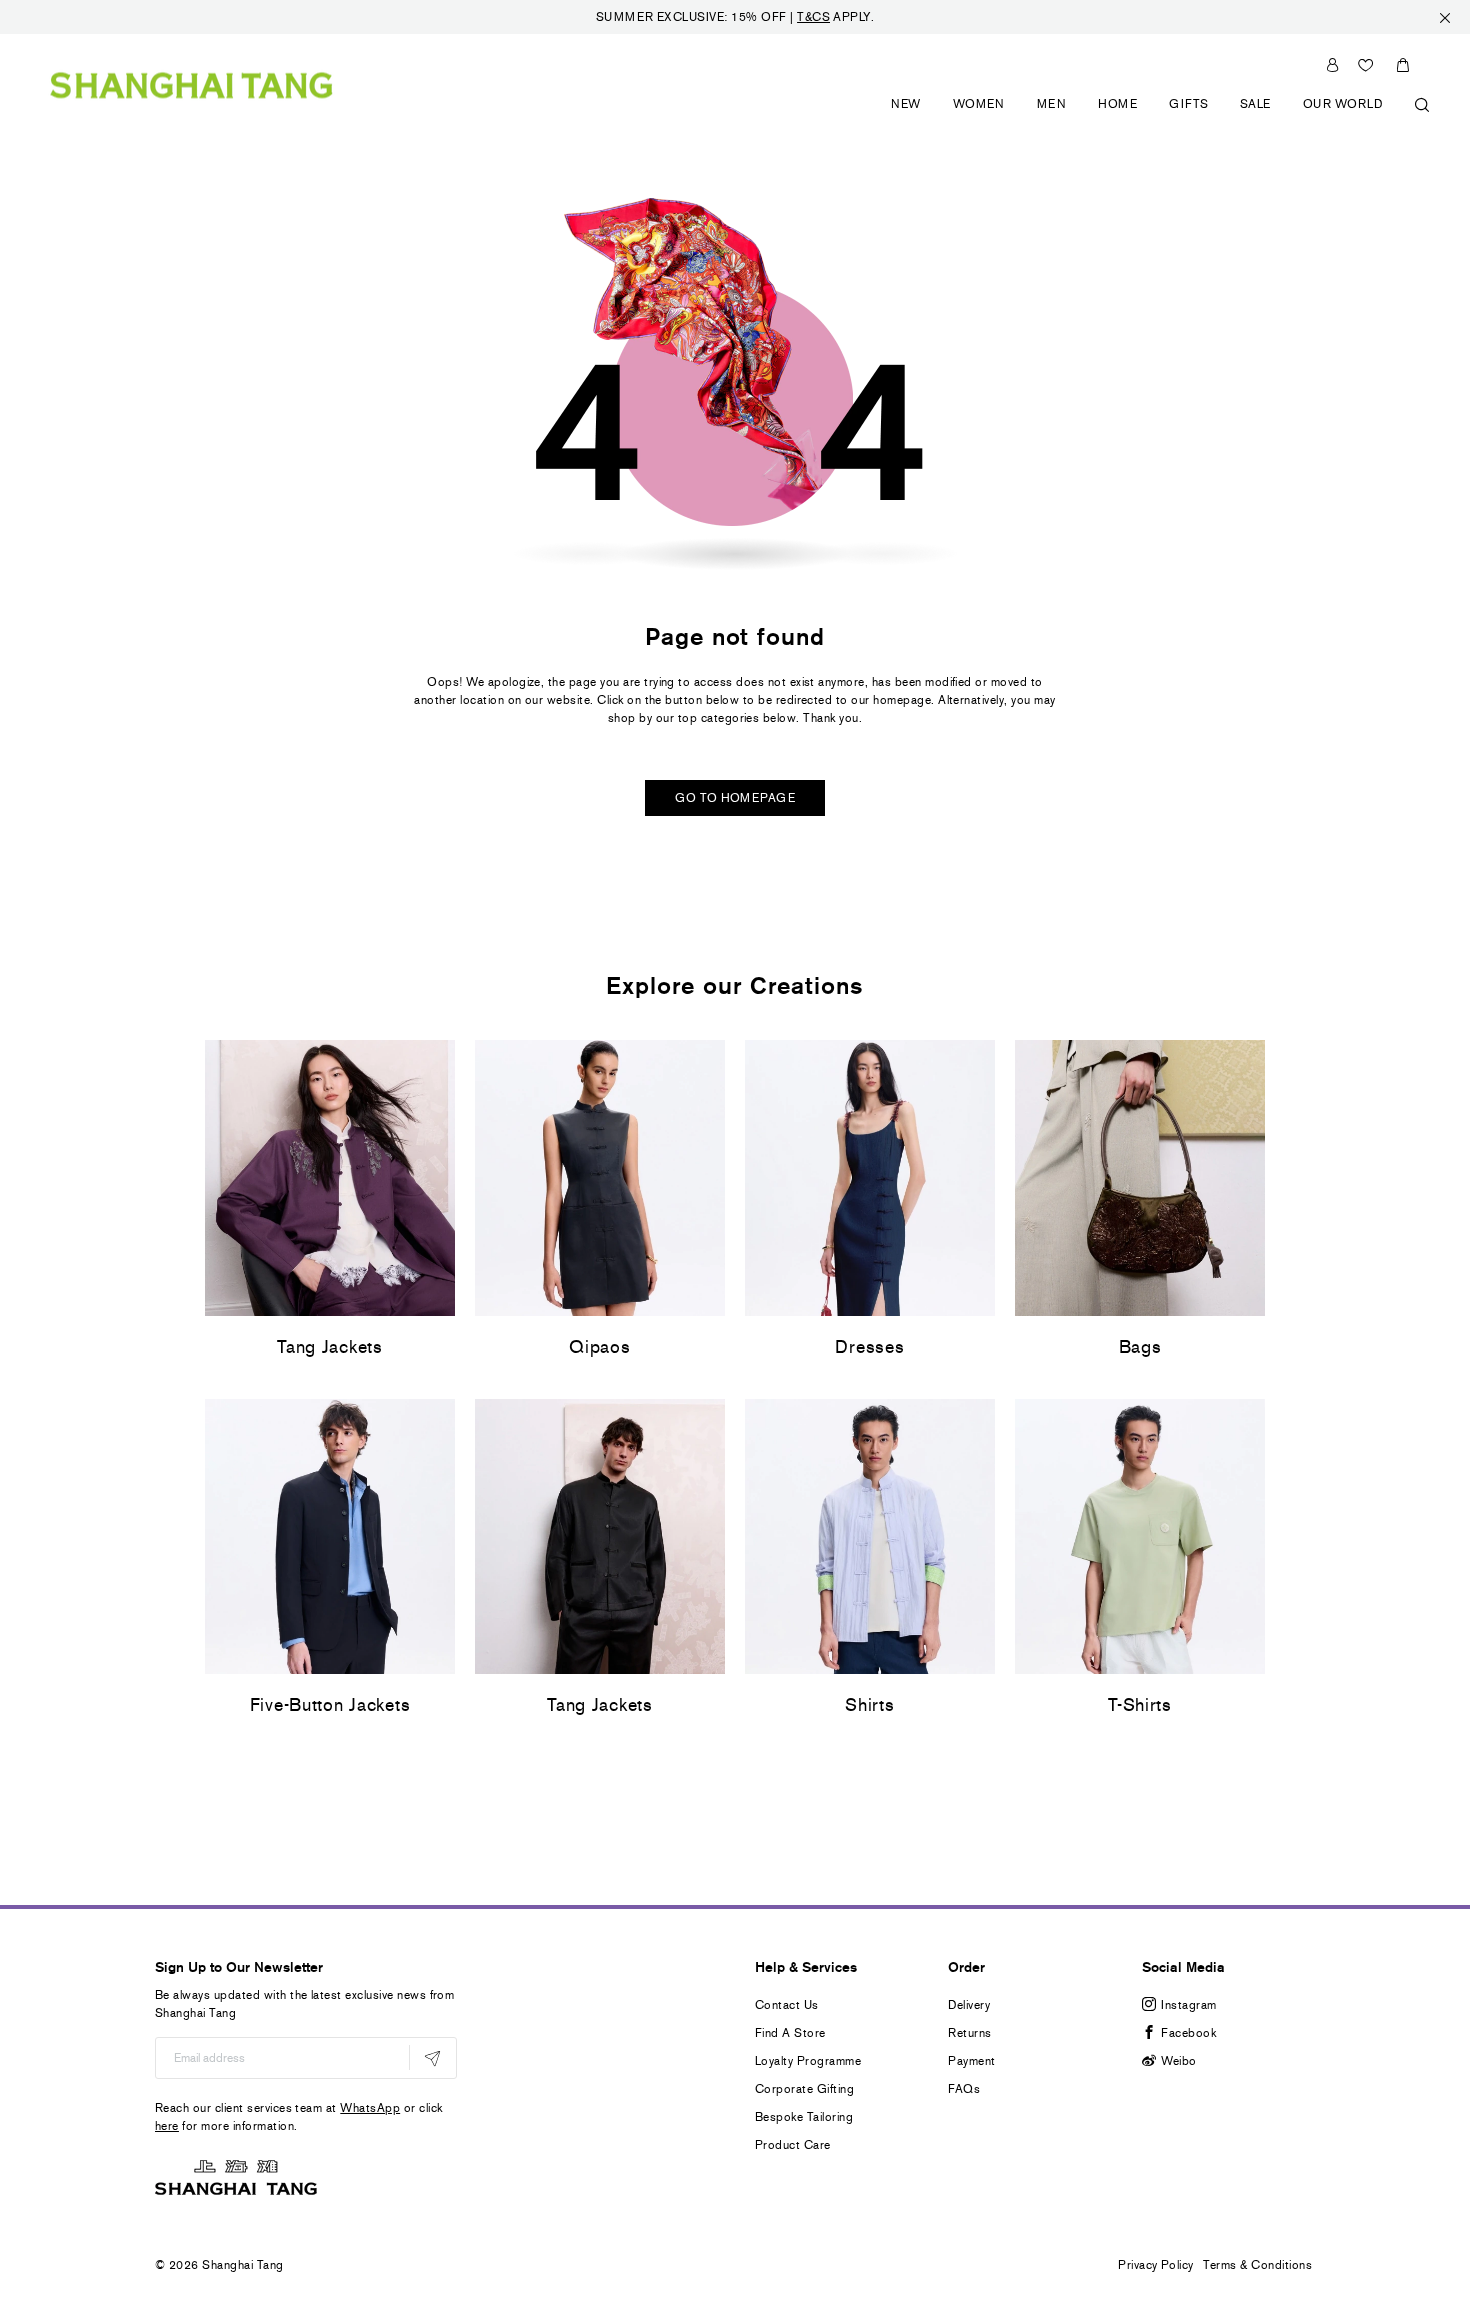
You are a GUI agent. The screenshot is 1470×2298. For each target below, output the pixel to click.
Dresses (869, 1347)
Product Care (793, 2145)
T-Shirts (1140, 1705)
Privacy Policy (1156, 2265)
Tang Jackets (330, 1347)
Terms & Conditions (1257, 2265)
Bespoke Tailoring (804, 2117)
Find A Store (790, 2033)
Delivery (969, 2005)
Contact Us (787, 2005)
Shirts (869, 1705)
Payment (971, 2061)
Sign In (1332, 65)
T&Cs (813, 17)
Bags (1140, 1347)
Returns (969, 2033)
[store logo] (191, 84)
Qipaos (599, 1347)
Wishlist (1366, 65)
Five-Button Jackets (330, 1705)
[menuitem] (906, 115)
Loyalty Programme (808, 2061)
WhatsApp (370, 2108)
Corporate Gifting (804, 2089)
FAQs (964, 2089)
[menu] (1153, 115)
